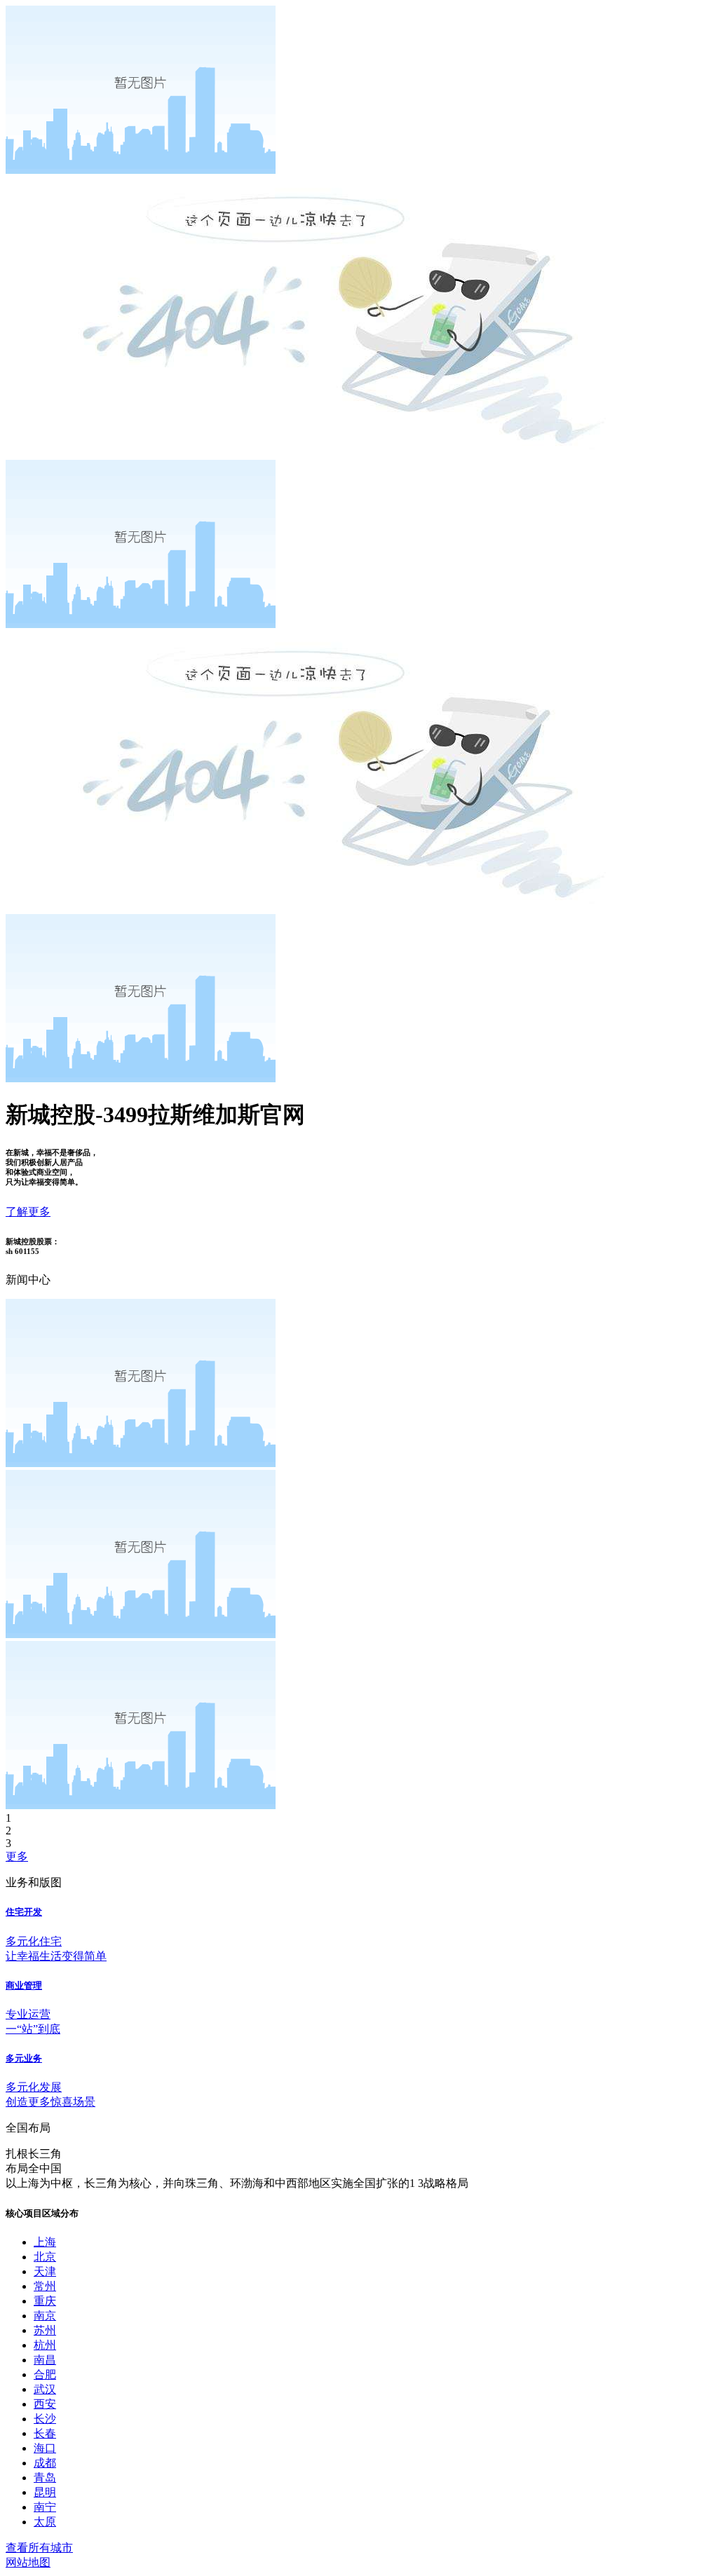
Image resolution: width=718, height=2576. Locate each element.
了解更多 (28, 1212)
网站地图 (28, 2562)
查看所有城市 (39, 2548)
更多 (17, 1856)
